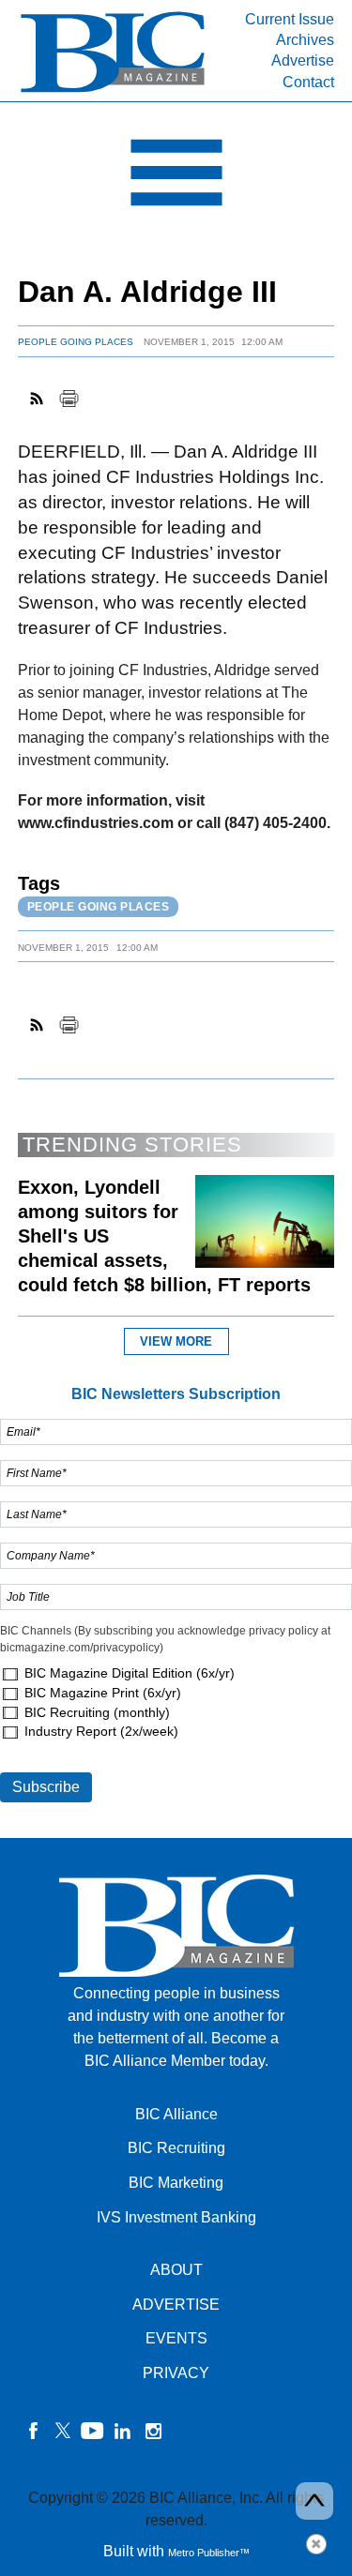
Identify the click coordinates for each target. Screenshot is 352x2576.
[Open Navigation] (176, 177)
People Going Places (76, 342)
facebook (33, 2431)
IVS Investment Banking (176, 2217)
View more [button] (176, 1341)
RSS (38, 399)
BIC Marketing (176, 2183)
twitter (63, 2431)
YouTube (93, 2431)
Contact (308, 82)
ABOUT (176, 2270)
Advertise (303, 60)
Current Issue (290, 19)
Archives (305, 40)
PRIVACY (176, 2373)
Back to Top (314, 2501)
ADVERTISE (176, 2305)
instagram (153, 2431)
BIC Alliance (176, 2114)
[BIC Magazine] (113, 90)
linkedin (123, 2431)
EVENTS (176, 2338)
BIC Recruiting (176, 2148)
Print (69, 399)
